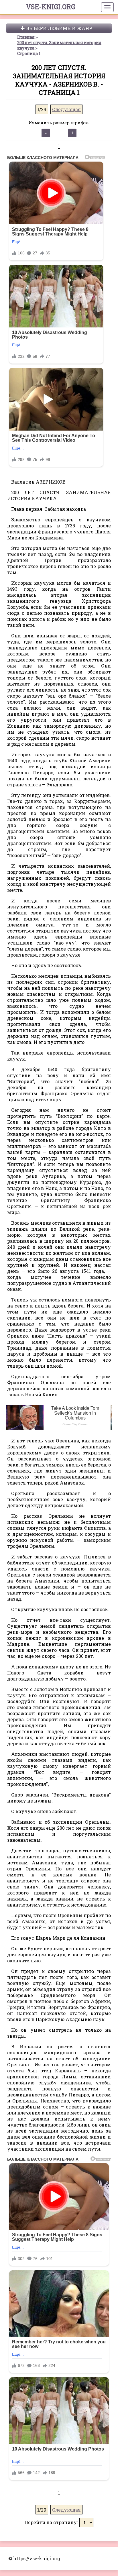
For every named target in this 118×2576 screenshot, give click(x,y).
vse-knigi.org (51, 7)
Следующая (66, 109)
